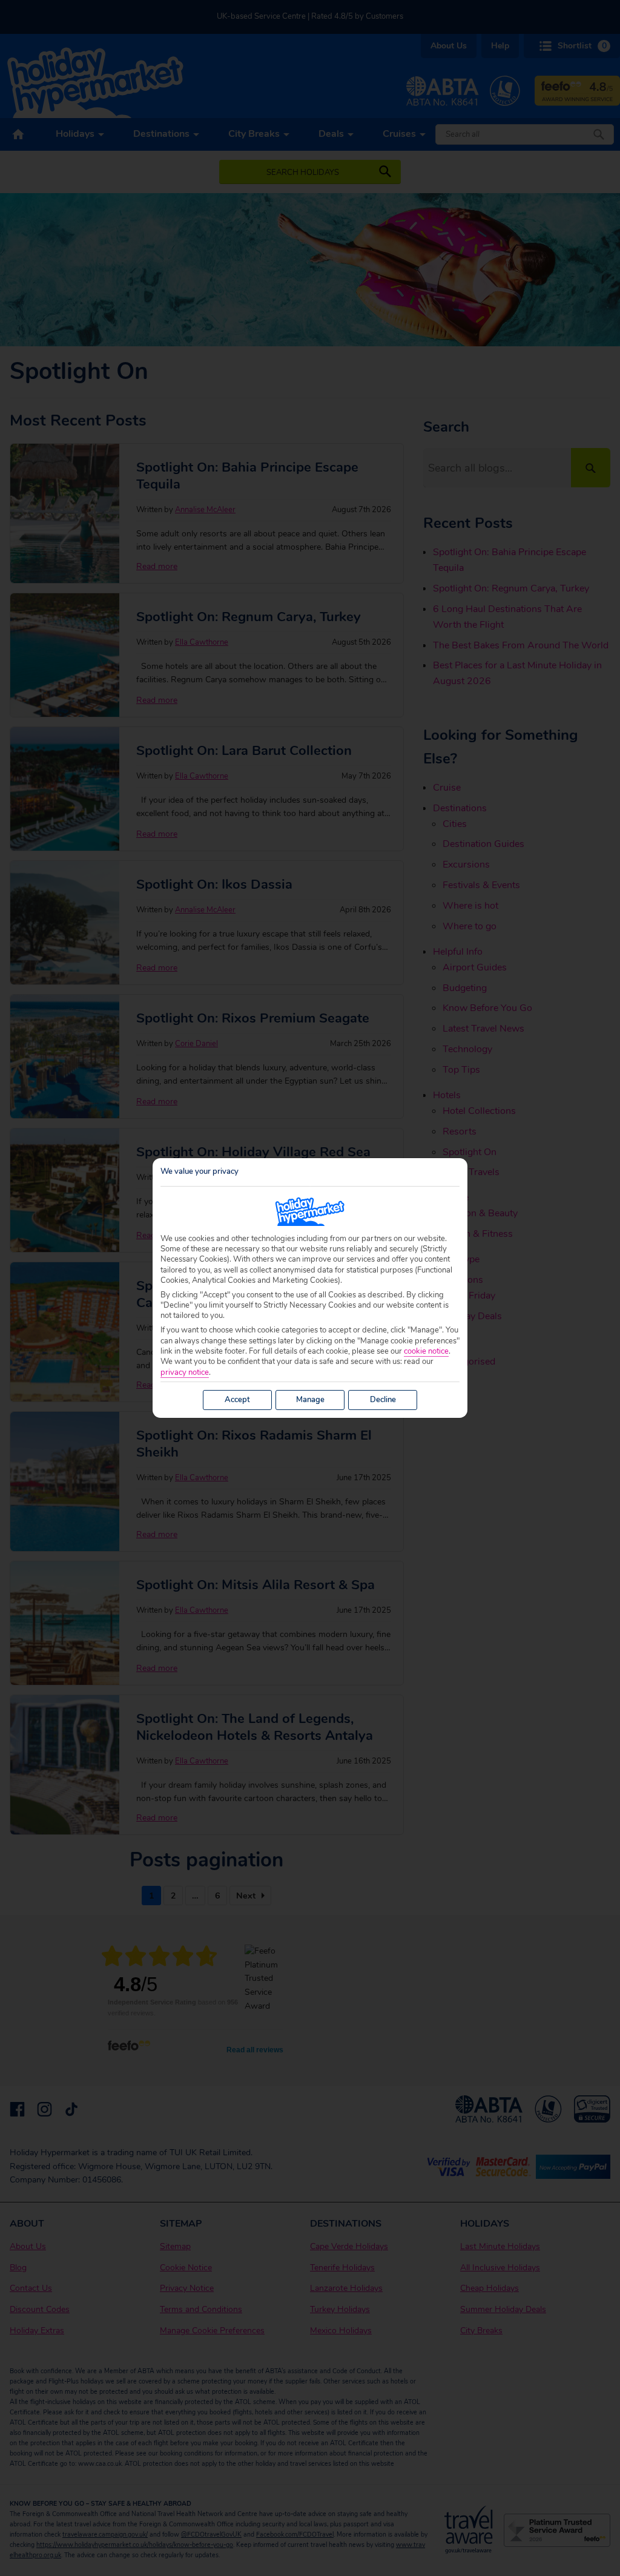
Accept (237, 1400)
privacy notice (185, 1373)
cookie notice (426, 1352)
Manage (310, 1400)
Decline (383, 1400)
